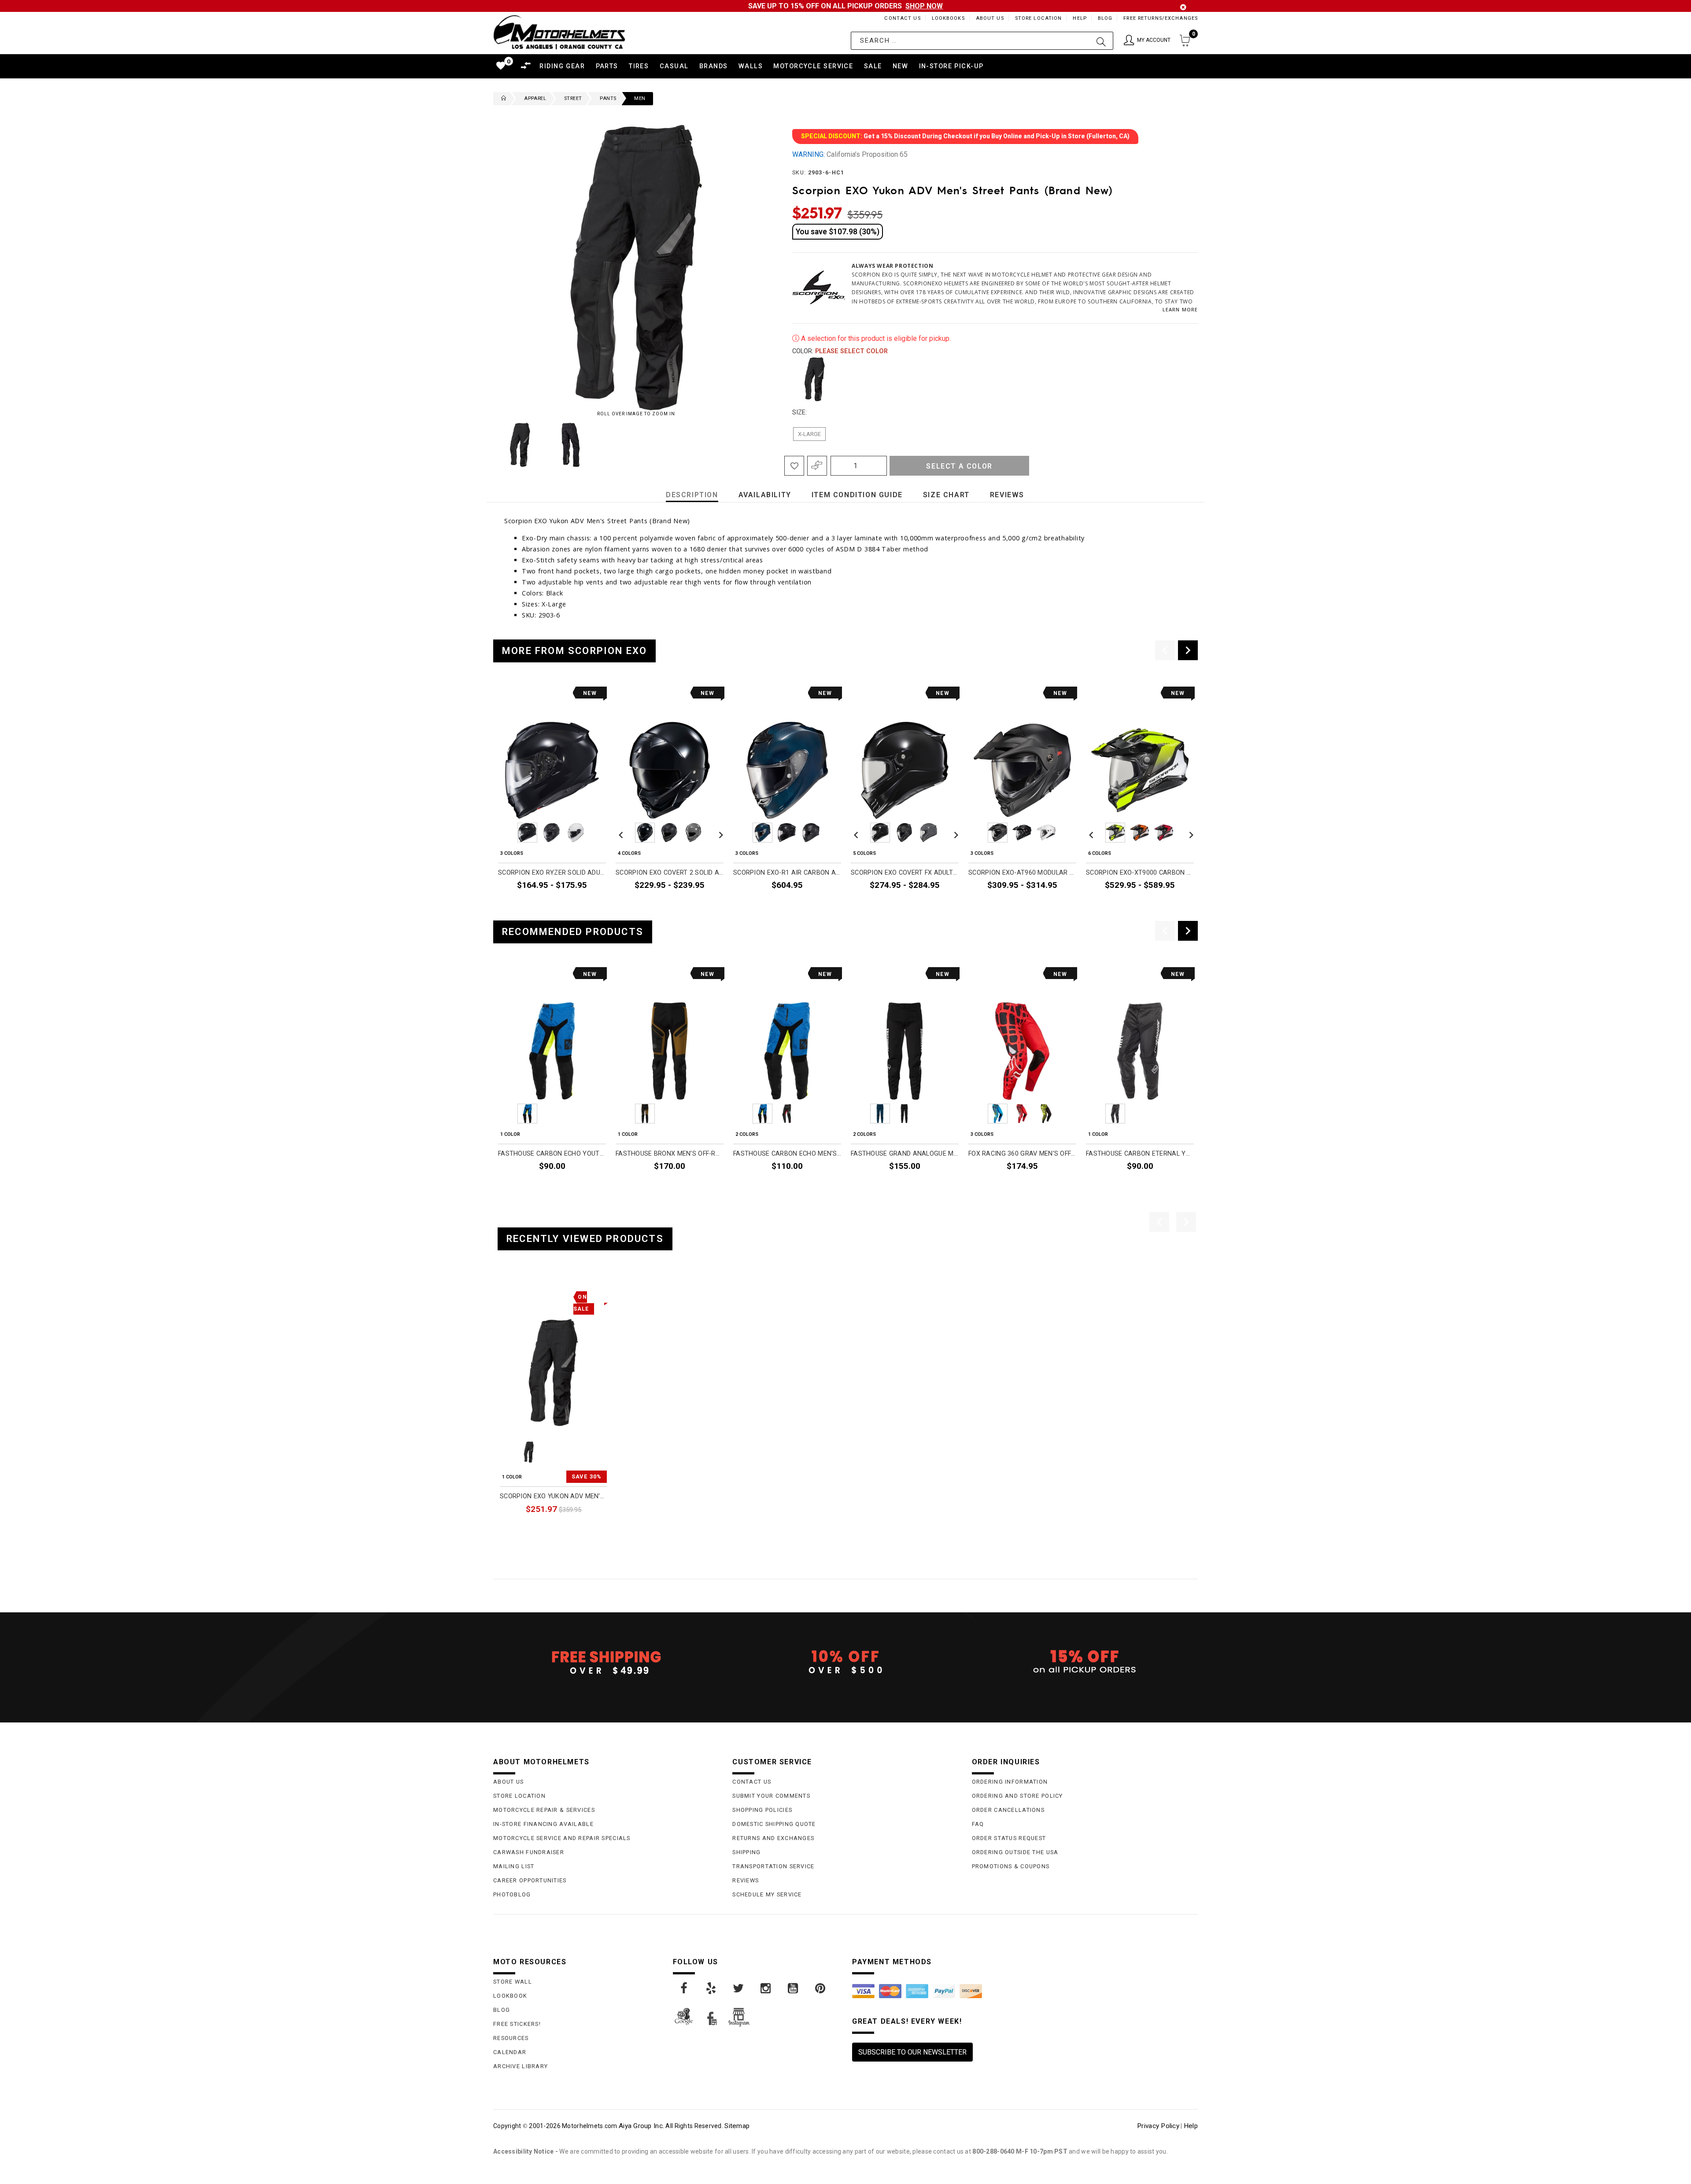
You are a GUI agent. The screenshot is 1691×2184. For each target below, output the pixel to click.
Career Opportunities (530, 1880)
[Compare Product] (520, 1295)
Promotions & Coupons (1011, 1866)
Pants (608, 98)
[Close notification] (1183, 7)
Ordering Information (1010, 1782)
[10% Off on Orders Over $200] (845, 1662)
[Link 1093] (712, 1988)
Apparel (535, 98)
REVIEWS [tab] (1007, 495)
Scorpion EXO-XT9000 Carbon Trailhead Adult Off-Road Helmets (1140, 873)
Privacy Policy (1158, 2126)
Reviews (746, 1880)
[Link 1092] (684, 1988)
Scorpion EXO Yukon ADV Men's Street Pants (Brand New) (553, 1496)
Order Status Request (1009, 1838)
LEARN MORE (1180, 309)
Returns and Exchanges (773, 1838)
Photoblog (512, 1894)
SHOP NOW (924, 6)
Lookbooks (948, 18)
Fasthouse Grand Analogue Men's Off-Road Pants (905, 1154)
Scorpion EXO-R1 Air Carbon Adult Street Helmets (787, 873)
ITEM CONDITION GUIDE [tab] (857, 495)
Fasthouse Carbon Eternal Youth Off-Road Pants (1140, 1154)
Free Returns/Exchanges (1161, 18)
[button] (1147, 41)
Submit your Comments (771, 1796)
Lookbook (510, 1996)
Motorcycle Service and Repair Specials (562, 1838)
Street (573, 98)
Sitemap (737, 2126)
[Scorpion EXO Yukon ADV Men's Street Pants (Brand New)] (553, 1373)
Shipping (746, 1852)
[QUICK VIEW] (536, 1295)
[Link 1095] (766, 1988)
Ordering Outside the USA (1015, 1852)
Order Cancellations (1008, 1810)
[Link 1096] (794, 1988)
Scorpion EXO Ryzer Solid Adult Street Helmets (552, 873)
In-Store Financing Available (543, 1824)
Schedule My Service (767, 1894)
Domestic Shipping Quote (774, 1824)
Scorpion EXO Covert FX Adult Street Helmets (905, 873)
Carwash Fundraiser (529, 1852)
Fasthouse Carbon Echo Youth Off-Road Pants (552, 1154)
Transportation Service (773, 1866)
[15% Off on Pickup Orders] (1085, 1662)
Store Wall (513, 1982)
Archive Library (521, 2066)
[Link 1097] (821, 1988)
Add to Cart (573, 1529)
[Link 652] (502, 99)
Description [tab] (692, 495)
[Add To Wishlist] (794, 466)
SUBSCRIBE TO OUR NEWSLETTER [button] (912, 2052)
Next (753, 445)
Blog (1105, 18)
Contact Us (902, 18)
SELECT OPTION (576, 905)
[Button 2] (1101, 41)
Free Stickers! (517, 2024)
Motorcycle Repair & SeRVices (544, 1810)
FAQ (978, 1824)
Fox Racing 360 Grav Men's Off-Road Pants (1022, 1154)
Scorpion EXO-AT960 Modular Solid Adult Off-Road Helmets (1022, 873)
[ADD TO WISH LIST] (505, 1295)
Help (1080, 18)
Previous (491, 445)
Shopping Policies (762, 1810)
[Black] (815, 379)
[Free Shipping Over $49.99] (606, 1662)
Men (640, 98)
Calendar (510, 2052)
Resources (511, 2038)
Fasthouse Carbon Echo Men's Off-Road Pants (787, 1154)
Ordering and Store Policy (1017, 1796)
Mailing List (514, 1866)
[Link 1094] (739, 1988)
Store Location (1039, 18)
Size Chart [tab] (946, 495)
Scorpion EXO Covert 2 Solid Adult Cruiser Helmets (670, 873)
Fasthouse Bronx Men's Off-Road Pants (670, 1154)
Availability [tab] (765, 495)
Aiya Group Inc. (641, 2126)
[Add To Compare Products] (817, 466)
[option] (552, 800)
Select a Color (959, 466)
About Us (990, 18)
